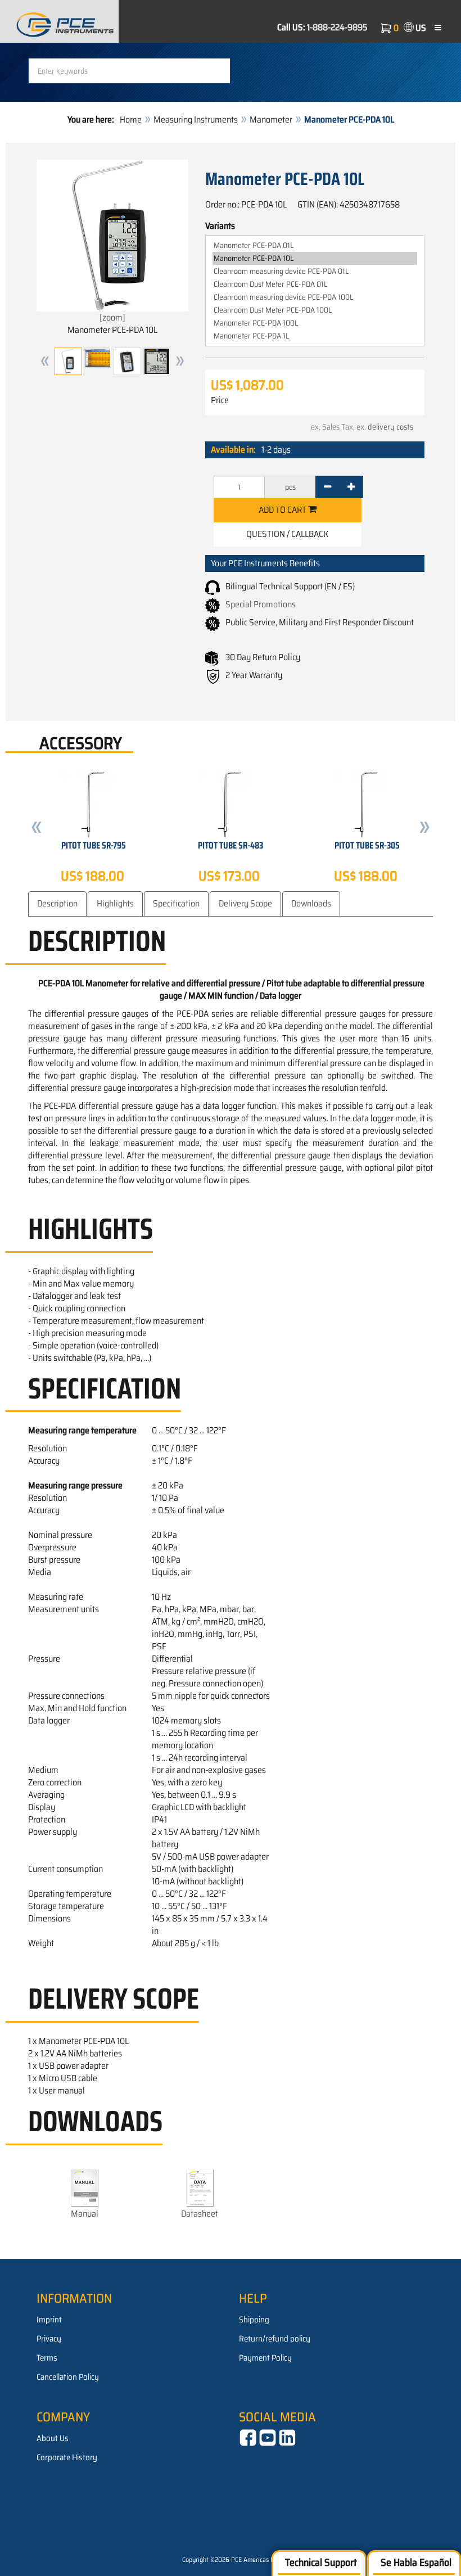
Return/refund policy (275, 2339)
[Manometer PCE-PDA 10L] (315, 258)
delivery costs (390, 427)
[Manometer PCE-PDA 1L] (315, 336)
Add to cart (283, 510)
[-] (327, 487)
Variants (220, 226)
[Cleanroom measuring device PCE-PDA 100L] (315, 297)
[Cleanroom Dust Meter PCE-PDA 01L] (315, 284)
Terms (47, 2358)
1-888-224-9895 (337, 27)
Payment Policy (265, 2358)
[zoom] (112, 317)
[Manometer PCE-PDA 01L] (315, 245)
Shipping (254, 2320)
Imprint (49, 2320)
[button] (45, 361)
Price (220, 400)
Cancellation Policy (68, 2377)
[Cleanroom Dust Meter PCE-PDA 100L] (315, 310)
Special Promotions (261, 604)
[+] (351, 487)
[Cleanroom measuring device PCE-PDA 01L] (315, 271)
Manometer (271, 119)
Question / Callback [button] (287, 534)
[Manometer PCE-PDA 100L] (315, 323)
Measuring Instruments (196, 119)
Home (131, 119)
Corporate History (67, 2457)
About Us (53, 2438)
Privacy (49, 2339)
